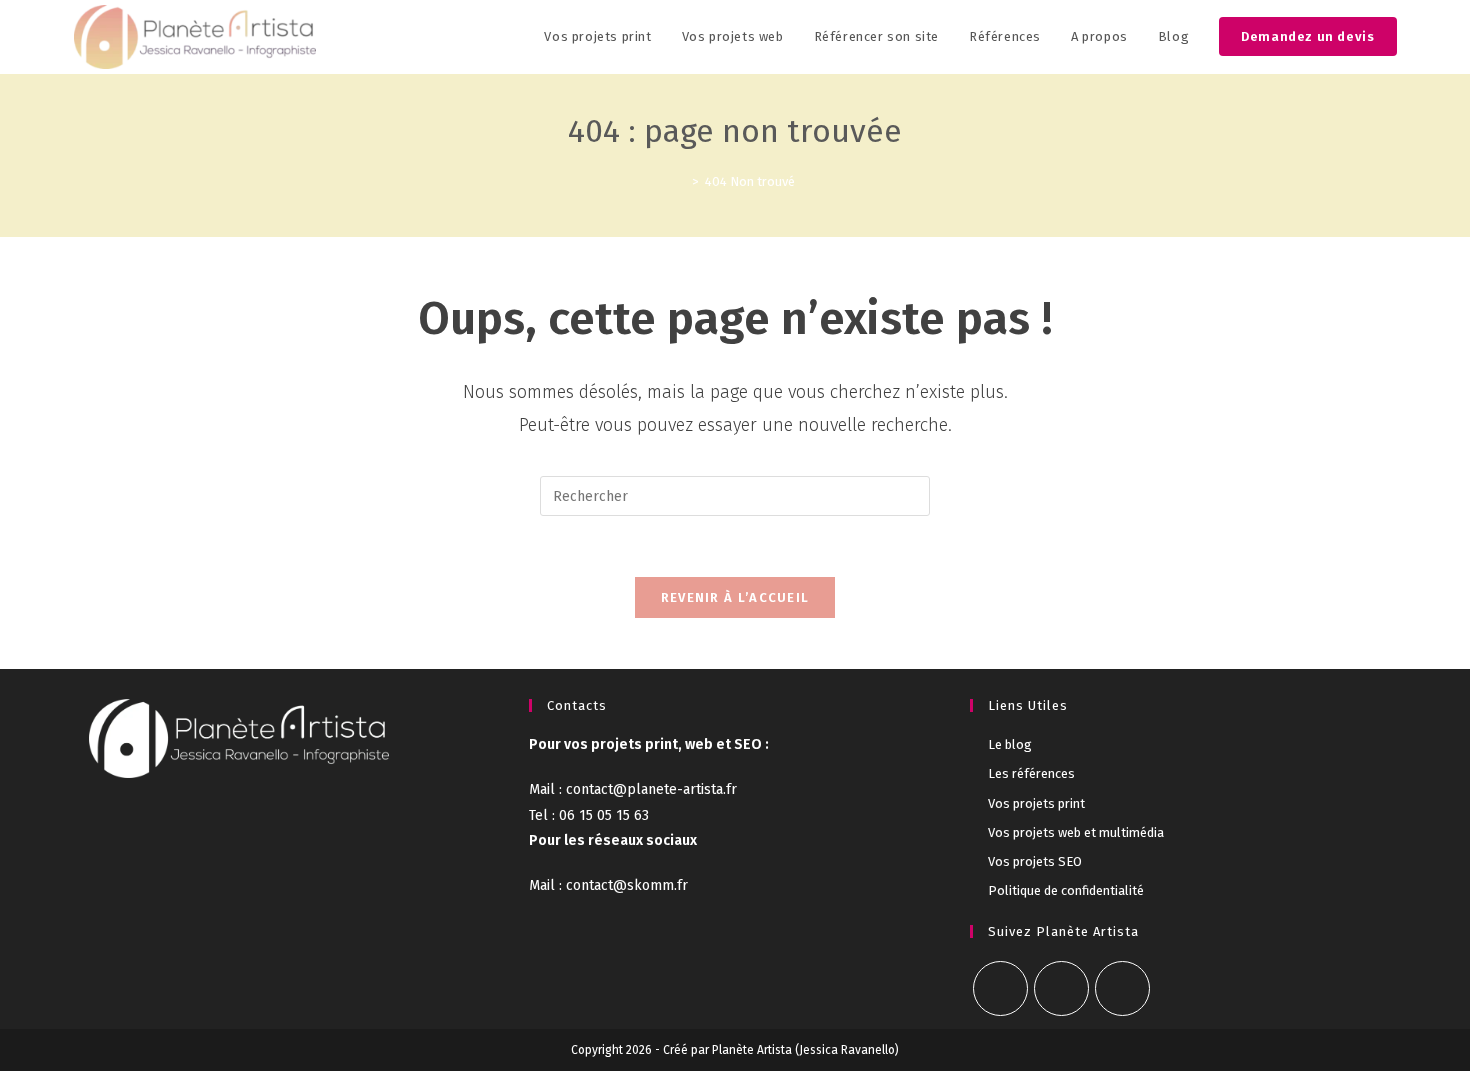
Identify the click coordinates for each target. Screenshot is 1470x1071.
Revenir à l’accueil (735, 597)
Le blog (1010, 744)
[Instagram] (1061, 988)
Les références (1031, 773)
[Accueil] (681, 181)
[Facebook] (1000, 988)
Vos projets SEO (1035, 861)
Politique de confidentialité (1066, 890)
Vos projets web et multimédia (1076, 832)
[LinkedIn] (1122, 988)
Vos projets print (1036, 803)
